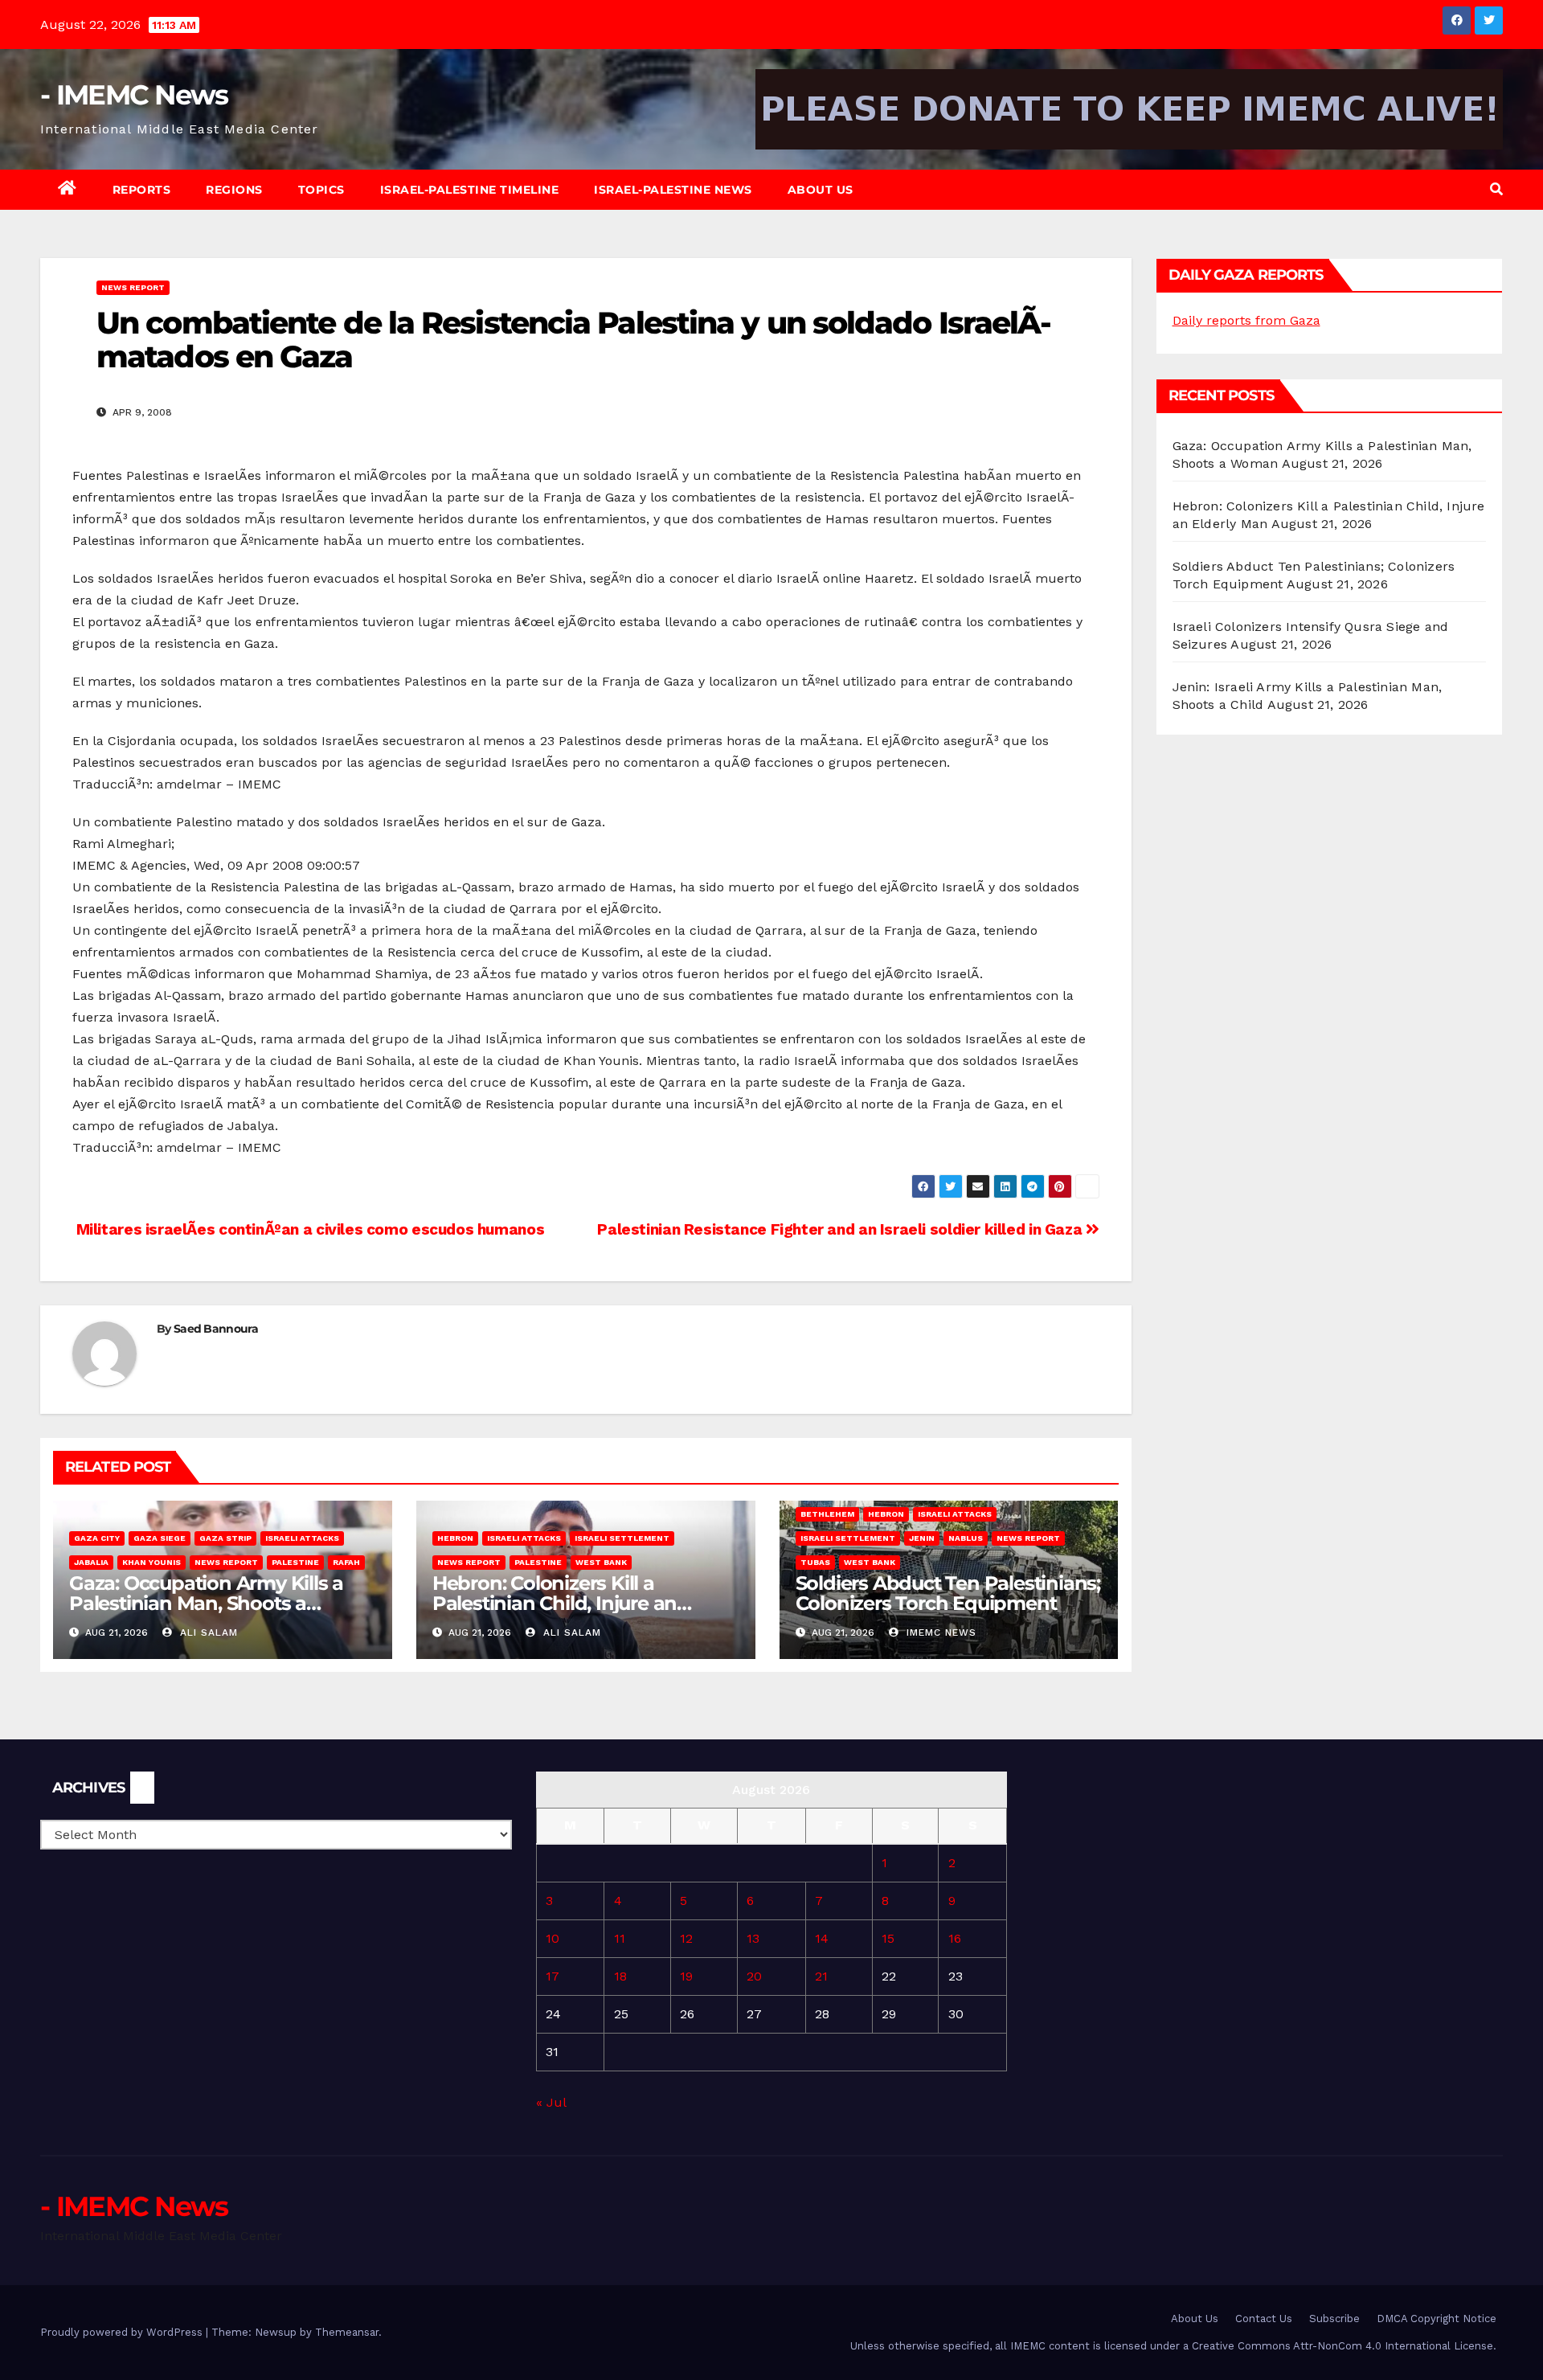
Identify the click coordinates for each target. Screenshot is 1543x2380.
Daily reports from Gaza (1246, 320)
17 (553, 1976)
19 (686, 1976)
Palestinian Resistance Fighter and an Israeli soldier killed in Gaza (841, 1229)
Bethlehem (827, 1514)
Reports (142, 190)
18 (620, 1976)
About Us (821, 190)
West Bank (601, 1562)
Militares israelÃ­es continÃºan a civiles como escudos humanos (308, 1229)
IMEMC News (939, 1632)
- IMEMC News (134, 95)
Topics (321, 190)
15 (888, 1938)
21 (821, 1976)
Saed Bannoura (216, 1329)
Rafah (346, 1562)
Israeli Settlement (622, 1538)
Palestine (295, 1562)
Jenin (922, 1538)
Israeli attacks (302, 1538)
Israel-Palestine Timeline (470, 190)
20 (754, 1976)
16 (955, 1938)
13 (753, 1938)
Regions (234, 190)
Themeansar (347, 2332)
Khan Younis (151, 1562)
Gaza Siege (160, 1538)
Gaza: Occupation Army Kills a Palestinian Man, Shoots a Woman (206, 1603)
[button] (1496, 189)
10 (553, 1938)
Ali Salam (207, 1632)
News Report (133, 287)
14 (822, 1938)
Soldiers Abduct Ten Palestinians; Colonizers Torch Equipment (948, 1593)
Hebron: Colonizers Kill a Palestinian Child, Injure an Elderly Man (555, 1603)
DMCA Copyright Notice (1437, 2319)
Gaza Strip (225, 1538)
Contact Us (1264, 2319)
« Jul (551, 2102)
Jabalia (91, 1562)
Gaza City (97, 1538)
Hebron (455, 1538)
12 (686, 1938)
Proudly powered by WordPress (123, 2332)
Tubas (815, 1562)
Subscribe (1334, 2319)
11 (620, 1938)
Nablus (966, 1538)
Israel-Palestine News (673, 190)
